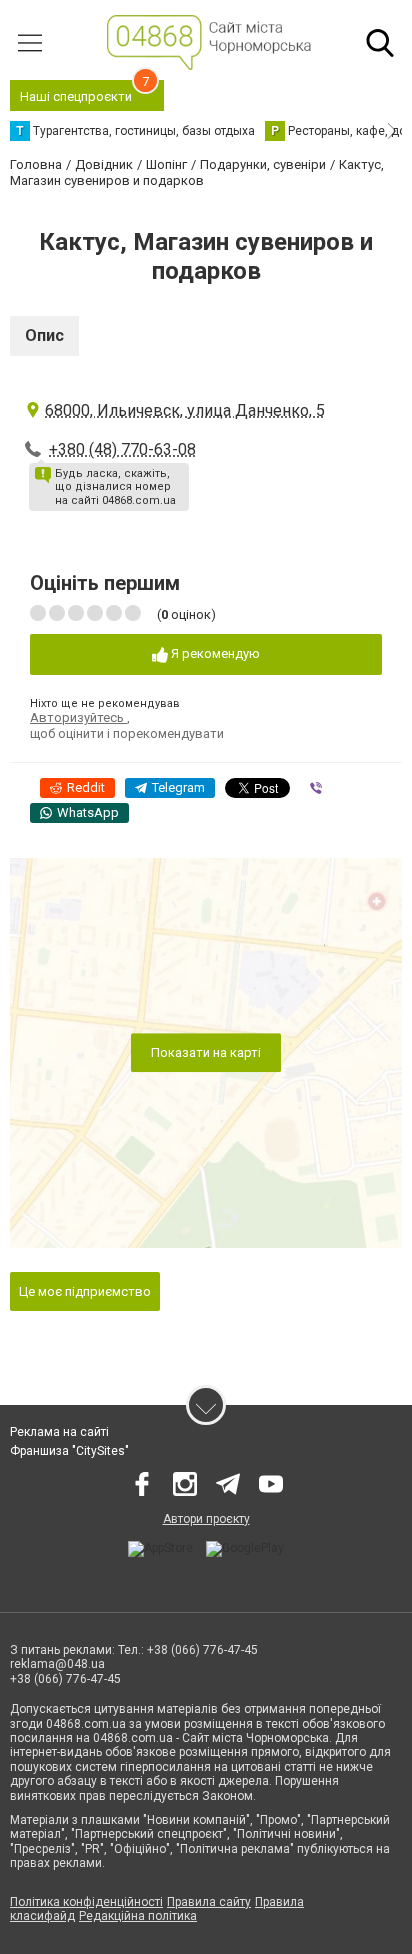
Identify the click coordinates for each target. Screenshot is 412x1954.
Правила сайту (209, 1902)
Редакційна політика (138, 1916)
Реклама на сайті (59, 1432)
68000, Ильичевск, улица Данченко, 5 (185, 410)
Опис (44, 335)
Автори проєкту (206, 1519)
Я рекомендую (214, 653)
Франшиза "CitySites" (69, 1451)
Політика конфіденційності (86, 1902)
